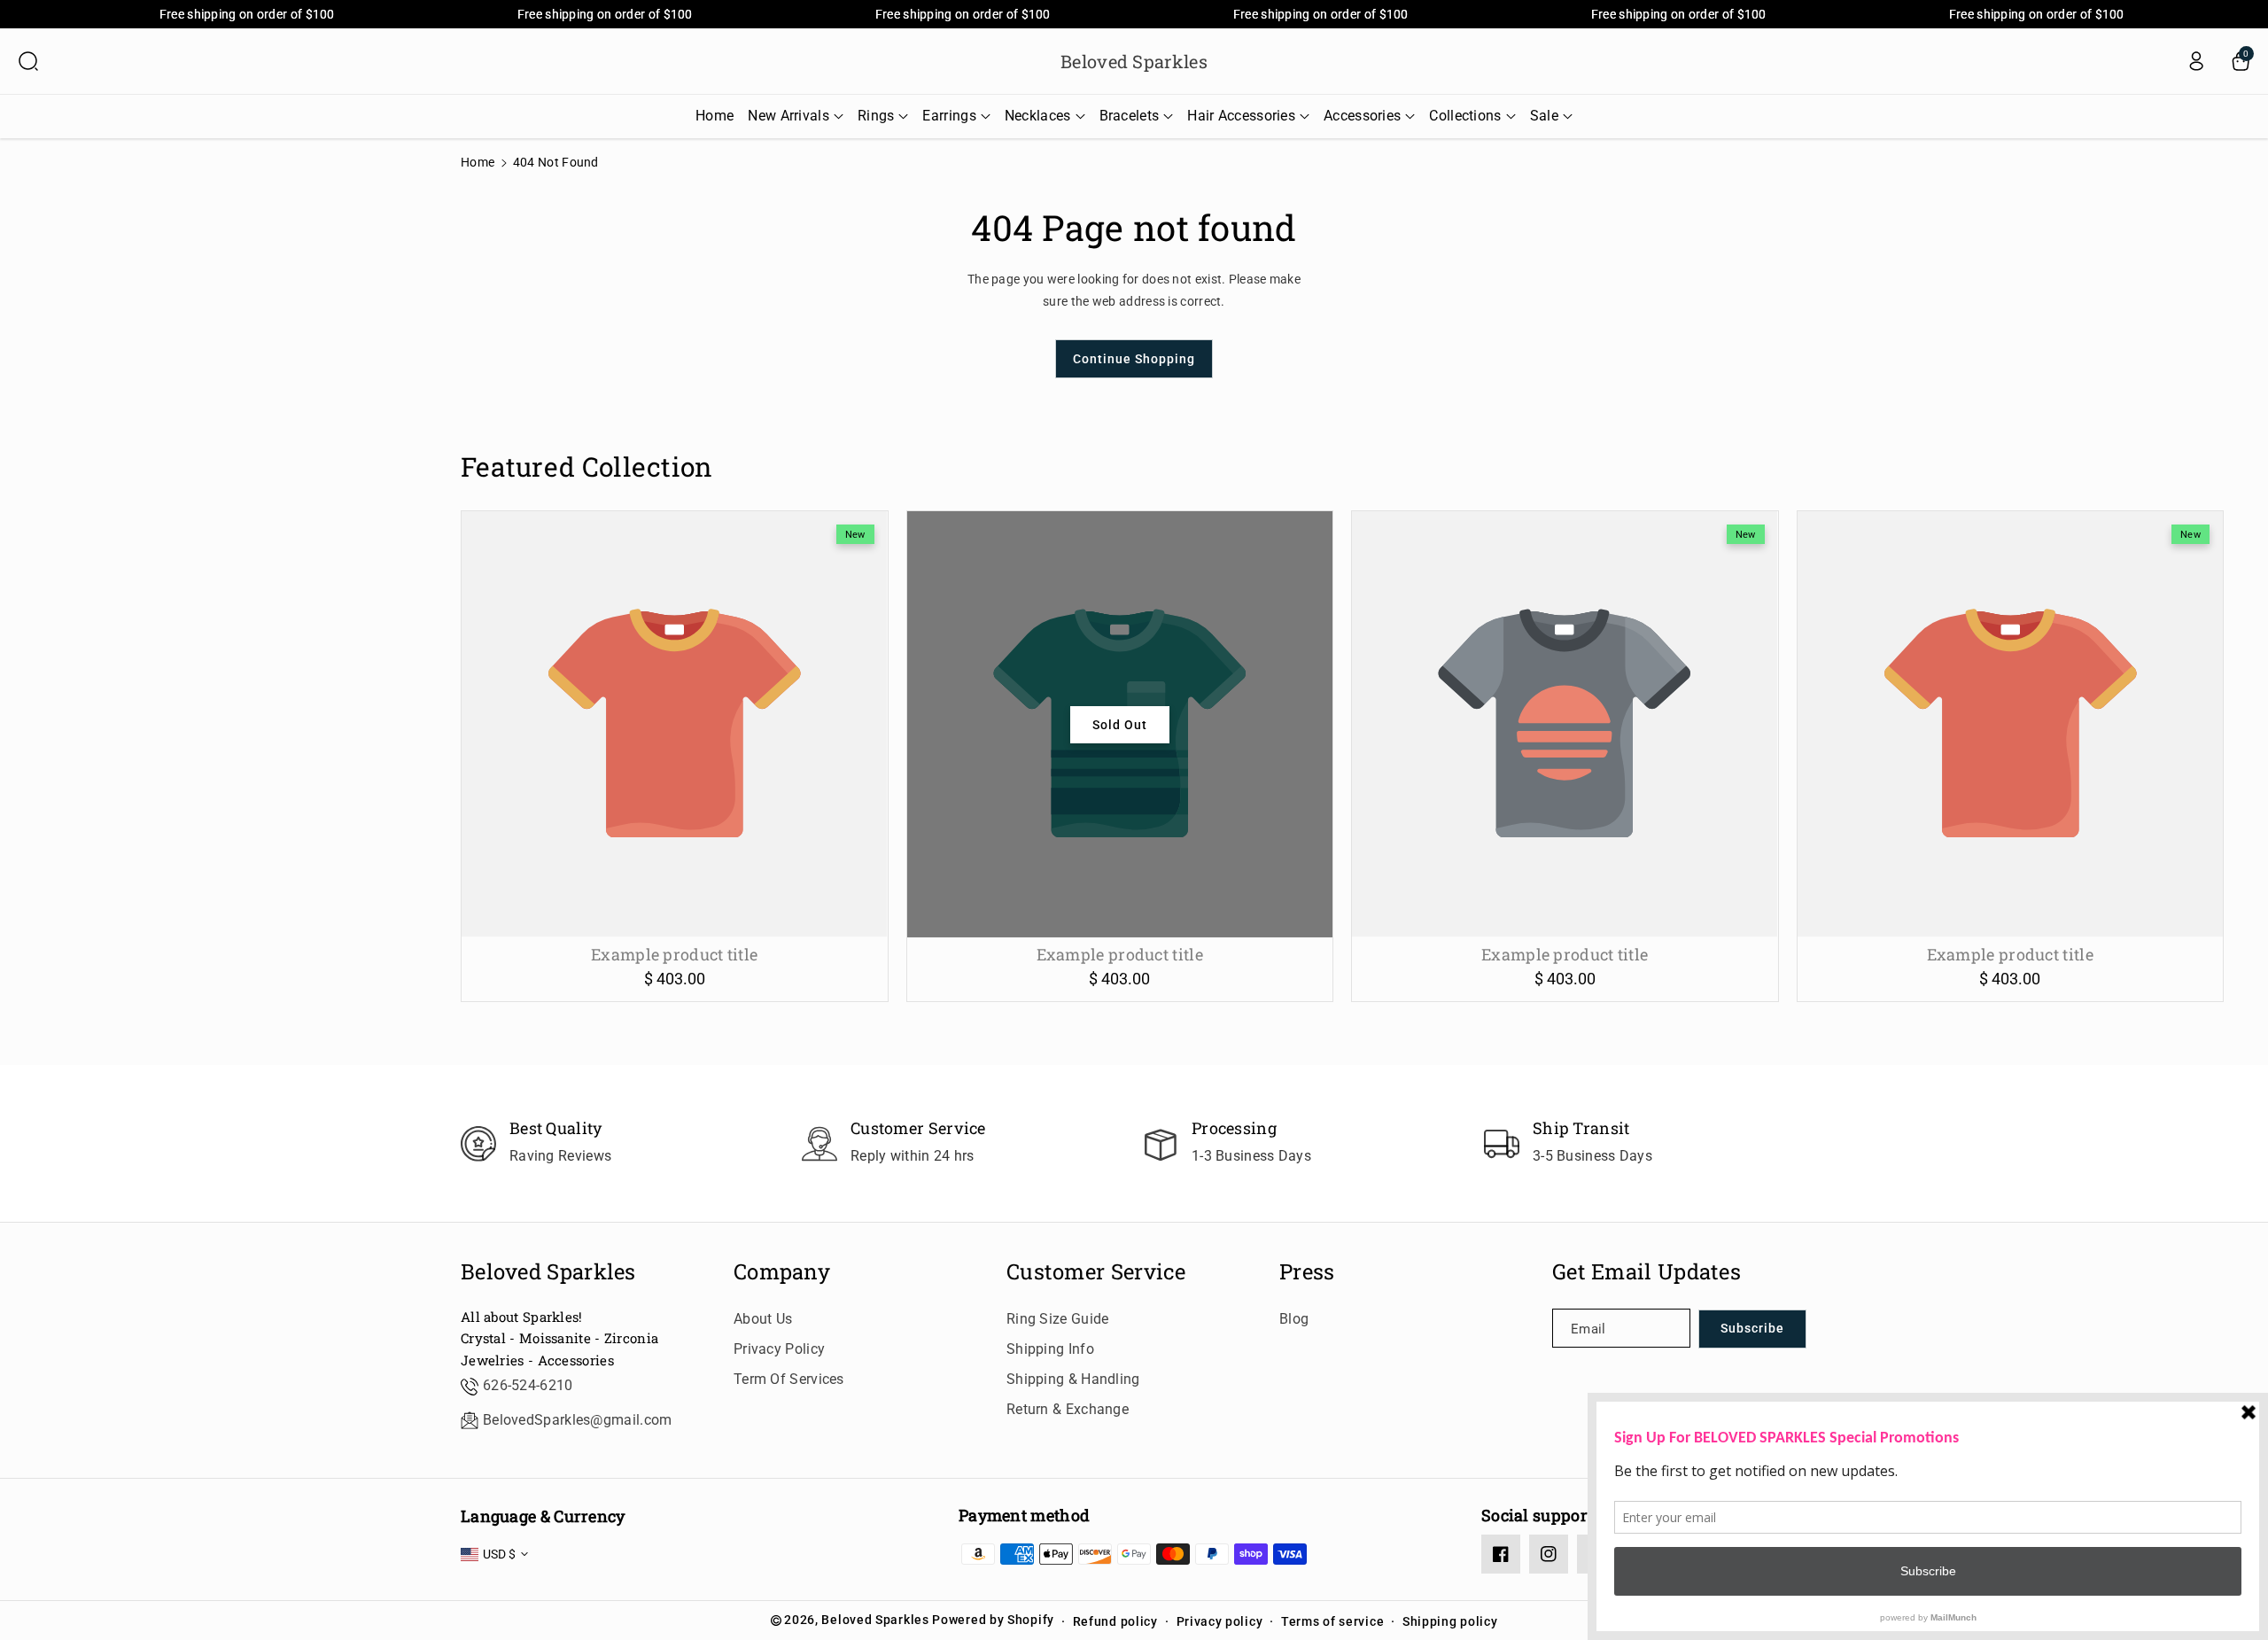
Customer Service (1096, 1272)
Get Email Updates (1647, 1272)
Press (1307, 1272)
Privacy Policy (779, 1349)
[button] (28, 61)
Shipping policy (1450, 1621)
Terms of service (1332, 1621)
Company (782, 1272)
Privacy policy (1220, 1621)
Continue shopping (1134, 359)
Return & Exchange (1068, 1409)
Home (478, 162)
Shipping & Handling (1073, 1379)
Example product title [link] (674, 955)
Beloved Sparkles (548, 1272)
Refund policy (1115, 1621)
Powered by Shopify (993, 1620)
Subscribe (1752, 1328)
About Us (763, 1319)
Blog (1294, 1319)
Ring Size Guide (1058, 1319)
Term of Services (789, 1379)
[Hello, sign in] (2196, 61)
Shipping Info (1050, 1349)
